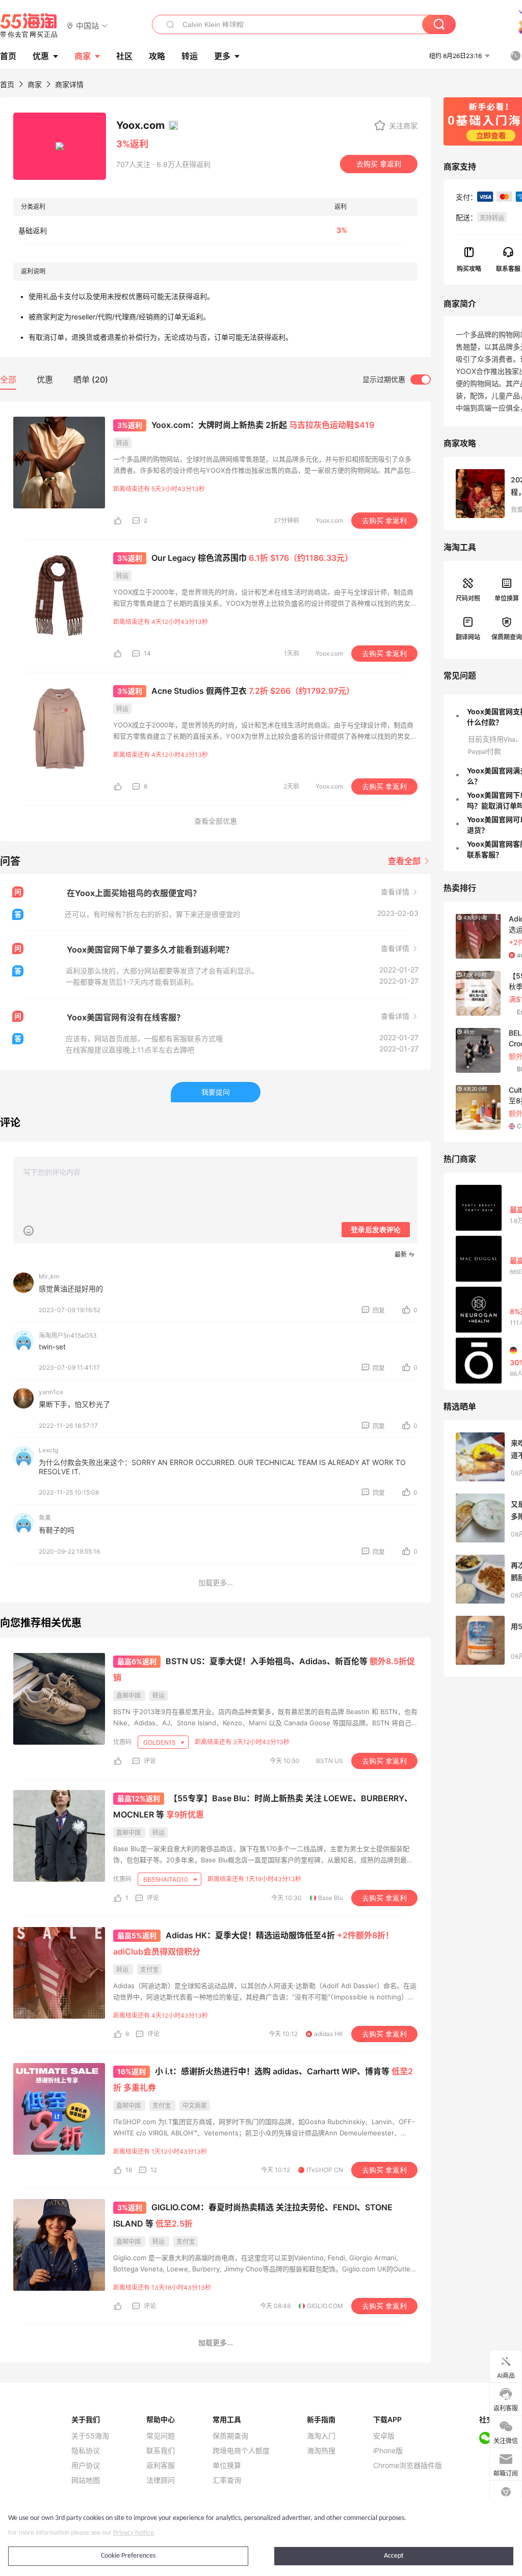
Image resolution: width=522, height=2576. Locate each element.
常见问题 (161, 2436)
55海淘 (29, 25)
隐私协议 (86, 2451)
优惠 (41, 56)
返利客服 (161, 2465)
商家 (83, 56)
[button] (87, 25)
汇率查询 (227, 2480)
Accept (394, 2556)
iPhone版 (388, 2451)
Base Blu (331, 1898)
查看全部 (405, 861)
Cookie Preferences (128, 2556)
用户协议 (86, 2465)
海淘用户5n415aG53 (68, 1335)
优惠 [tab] (45, 379)
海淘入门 (321, 2436)
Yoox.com (329, 520)
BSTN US (330, 1761)
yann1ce (51, 1392)
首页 (7, 84)
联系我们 (161, 2451)
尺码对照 (468, 598)
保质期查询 (230, 2436)
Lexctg (48, 1450)
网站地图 (86, 2480)
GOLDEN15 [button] (160, 1742)
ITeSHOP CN (325, 2170)
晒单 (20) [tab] (91, 379)
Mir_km (49, 1276)
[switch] (397, 379)
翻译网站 (468, 637)
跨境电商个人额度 (241, 2451)
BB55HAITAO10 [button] (166, 1879)
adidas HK (329, 2034)
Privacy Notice (134, 2533)
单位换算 (227, 2465)
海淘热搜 (321, 2451)
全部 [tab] (8, 379)
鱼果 (45, 1518)
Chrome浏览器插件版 (408, 2465)
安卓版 (384, 2436)
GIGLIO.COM (325, 2306)
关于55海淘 (90, 2436)
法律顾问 (161, 2480)
